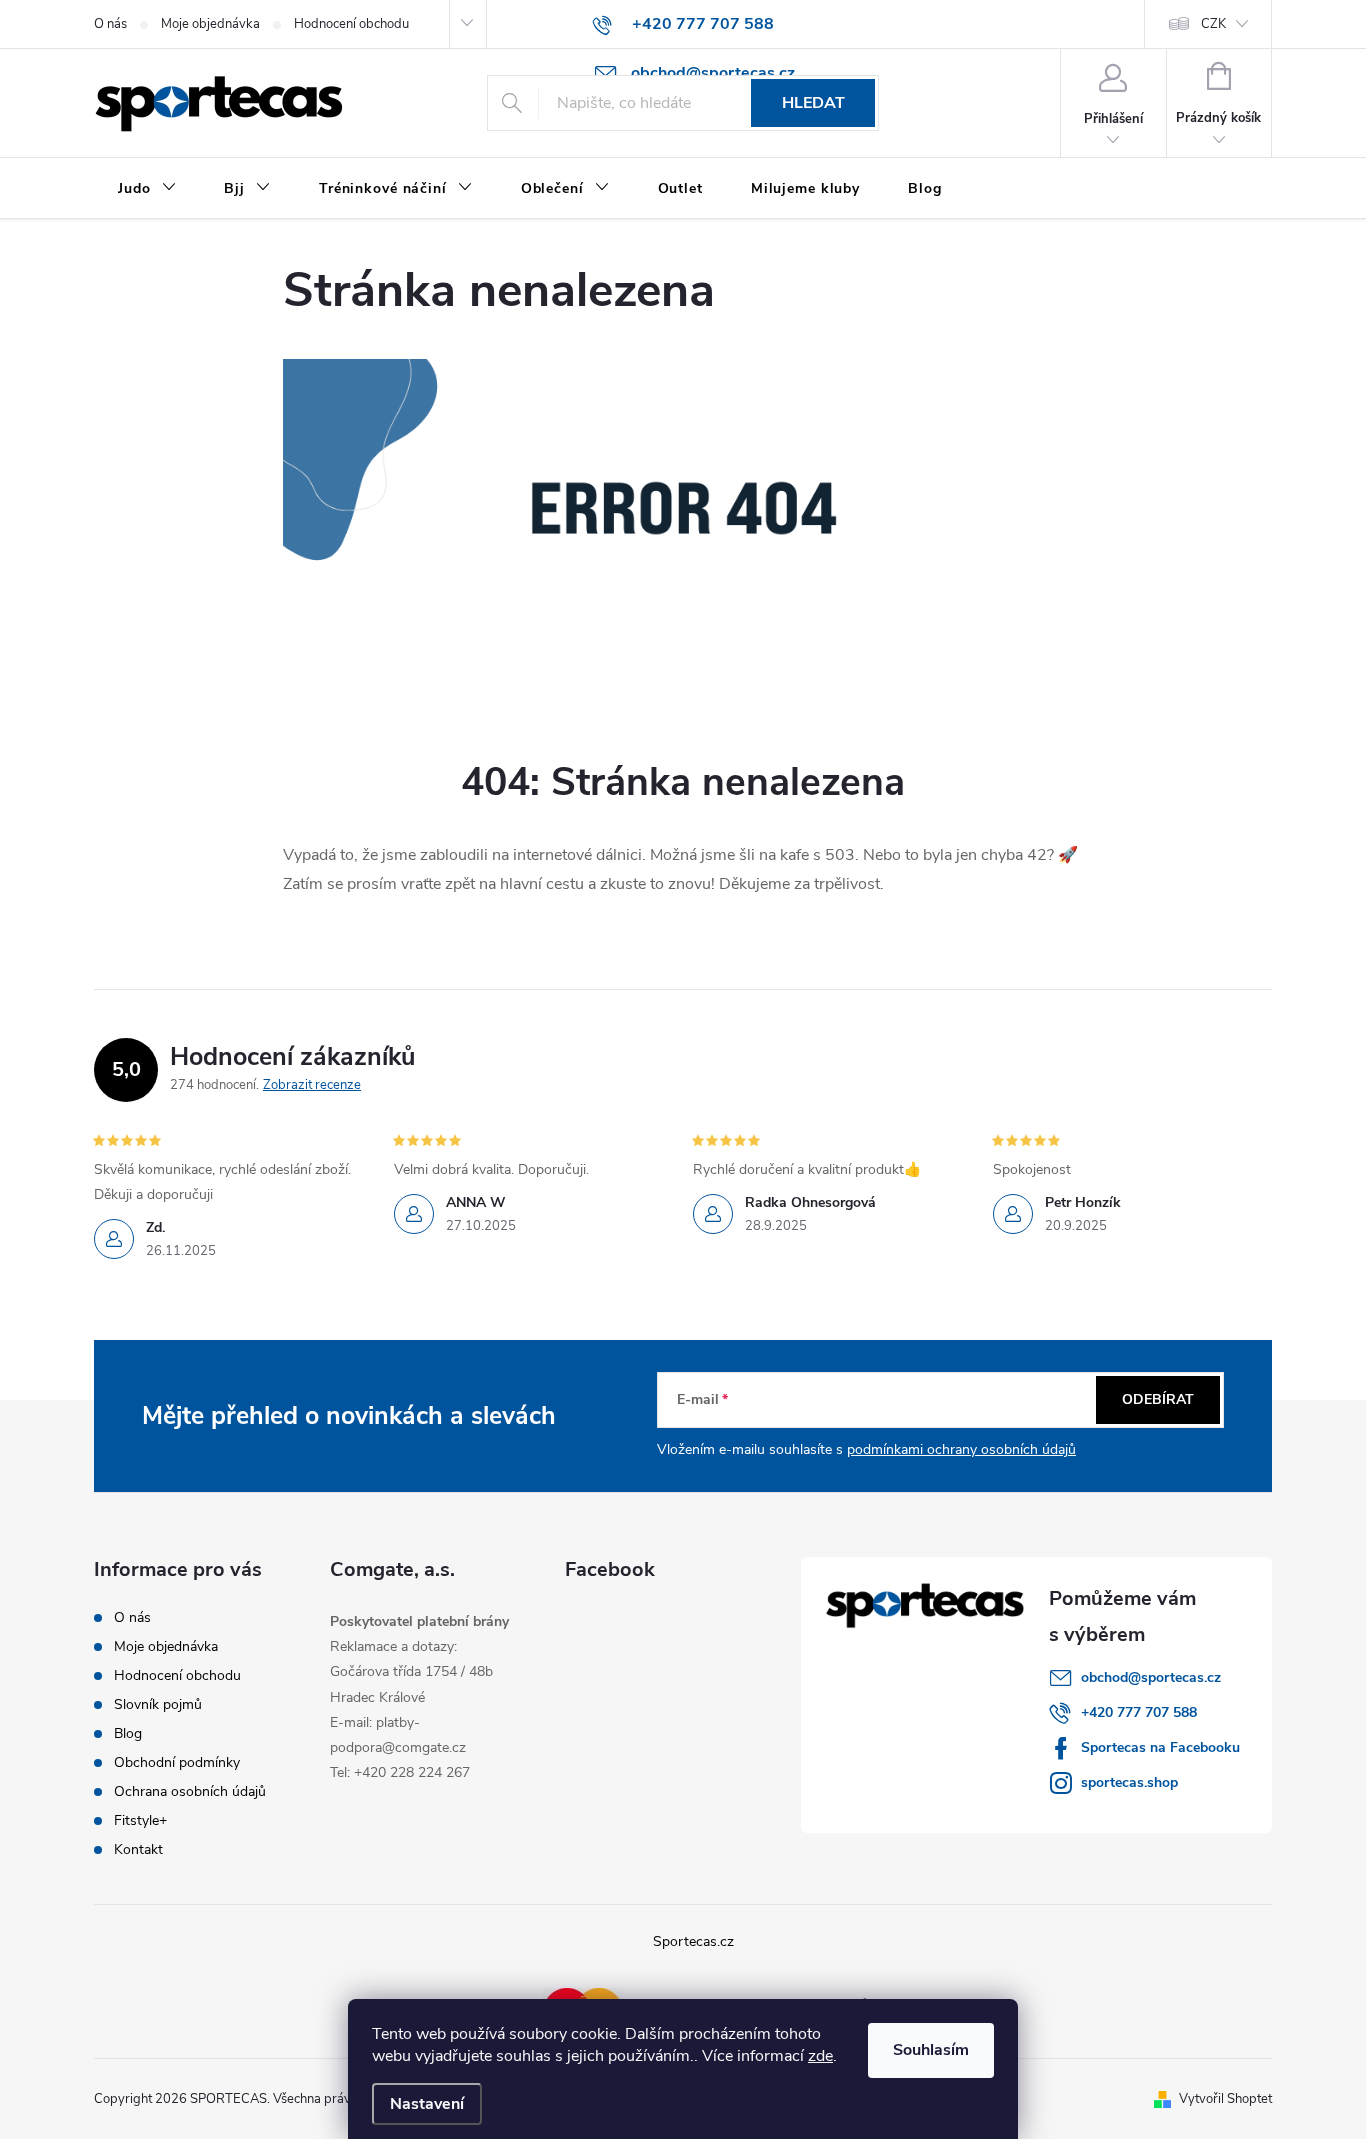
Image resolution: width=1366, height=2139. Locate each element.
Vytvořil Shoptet (1225, 2099)
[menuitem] (147, 189)
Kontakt (138, 1849)
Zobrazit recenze (312, 1085)
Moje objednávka (210, 24)
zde (820, 2056)
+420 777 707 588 (1139, 1712)
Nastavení (427, 2104)
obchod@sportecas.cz (1151, 1677)
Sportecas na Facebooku (1160, 1747)
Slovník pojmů (158, 1704)
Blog (128, 1733)
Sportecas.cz (693, 1941)
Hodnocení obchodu (351, 24)
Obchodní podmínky (177, 1762)
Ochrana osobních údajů (190, 1791)
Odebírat (1158, 1399)
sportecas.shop (1129, 1782)
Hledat (813, 103)
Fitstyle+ (140, 1820)
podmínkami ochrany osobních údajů (961, 1449)
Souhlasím (931, 2050)
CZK (1213, 24)
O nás (110, 24)
